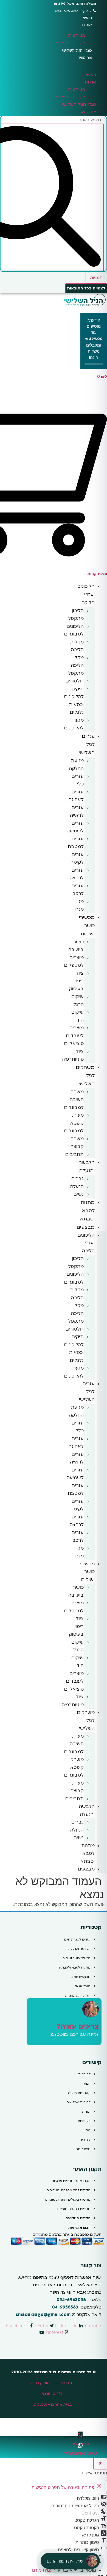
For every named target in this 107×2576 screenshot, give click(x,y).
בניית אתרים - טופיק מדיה (52, 2383)
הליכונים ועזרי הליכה (86, 594)
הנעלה (77, 1187)
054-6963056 (71, 2300)
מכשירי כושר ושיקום (87, 926)
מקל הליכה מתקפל (76, 665)
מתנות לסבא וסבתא (87, 1211)
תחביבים (74, 1154)
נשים (79, 1194)
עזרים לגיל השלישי (87, 744)
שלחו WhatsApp (80, 2453)
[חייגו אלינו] (80, 2435)
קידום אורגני (52, 2394)
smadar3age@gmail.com (43, 2315)
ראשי (88, 18)
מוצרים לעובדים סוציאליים (74, 1036)
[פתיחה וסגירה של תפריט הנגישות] (100, 2464)
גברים (78, 1179)
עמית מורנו (42, 2570)
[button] (54, 64)
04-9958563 (65, 2307)
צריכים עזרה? (78, 2027)
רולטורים (75, 681)
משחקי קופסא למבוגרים (74, 1123)
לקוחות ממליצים (69, 43)
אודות (87, 25)
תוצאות (96, 278)
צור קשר (85, 58)
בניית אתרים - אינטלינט (52, 2404)
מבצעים (86, 1227)
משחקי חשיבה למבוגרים (74, 1100)
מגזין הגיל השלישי (77, 50)
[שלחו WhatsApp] (80, 2446)
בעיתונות (77, 35)
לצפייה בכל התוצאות (86, 288)
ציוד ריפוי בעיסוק (76, 981)
